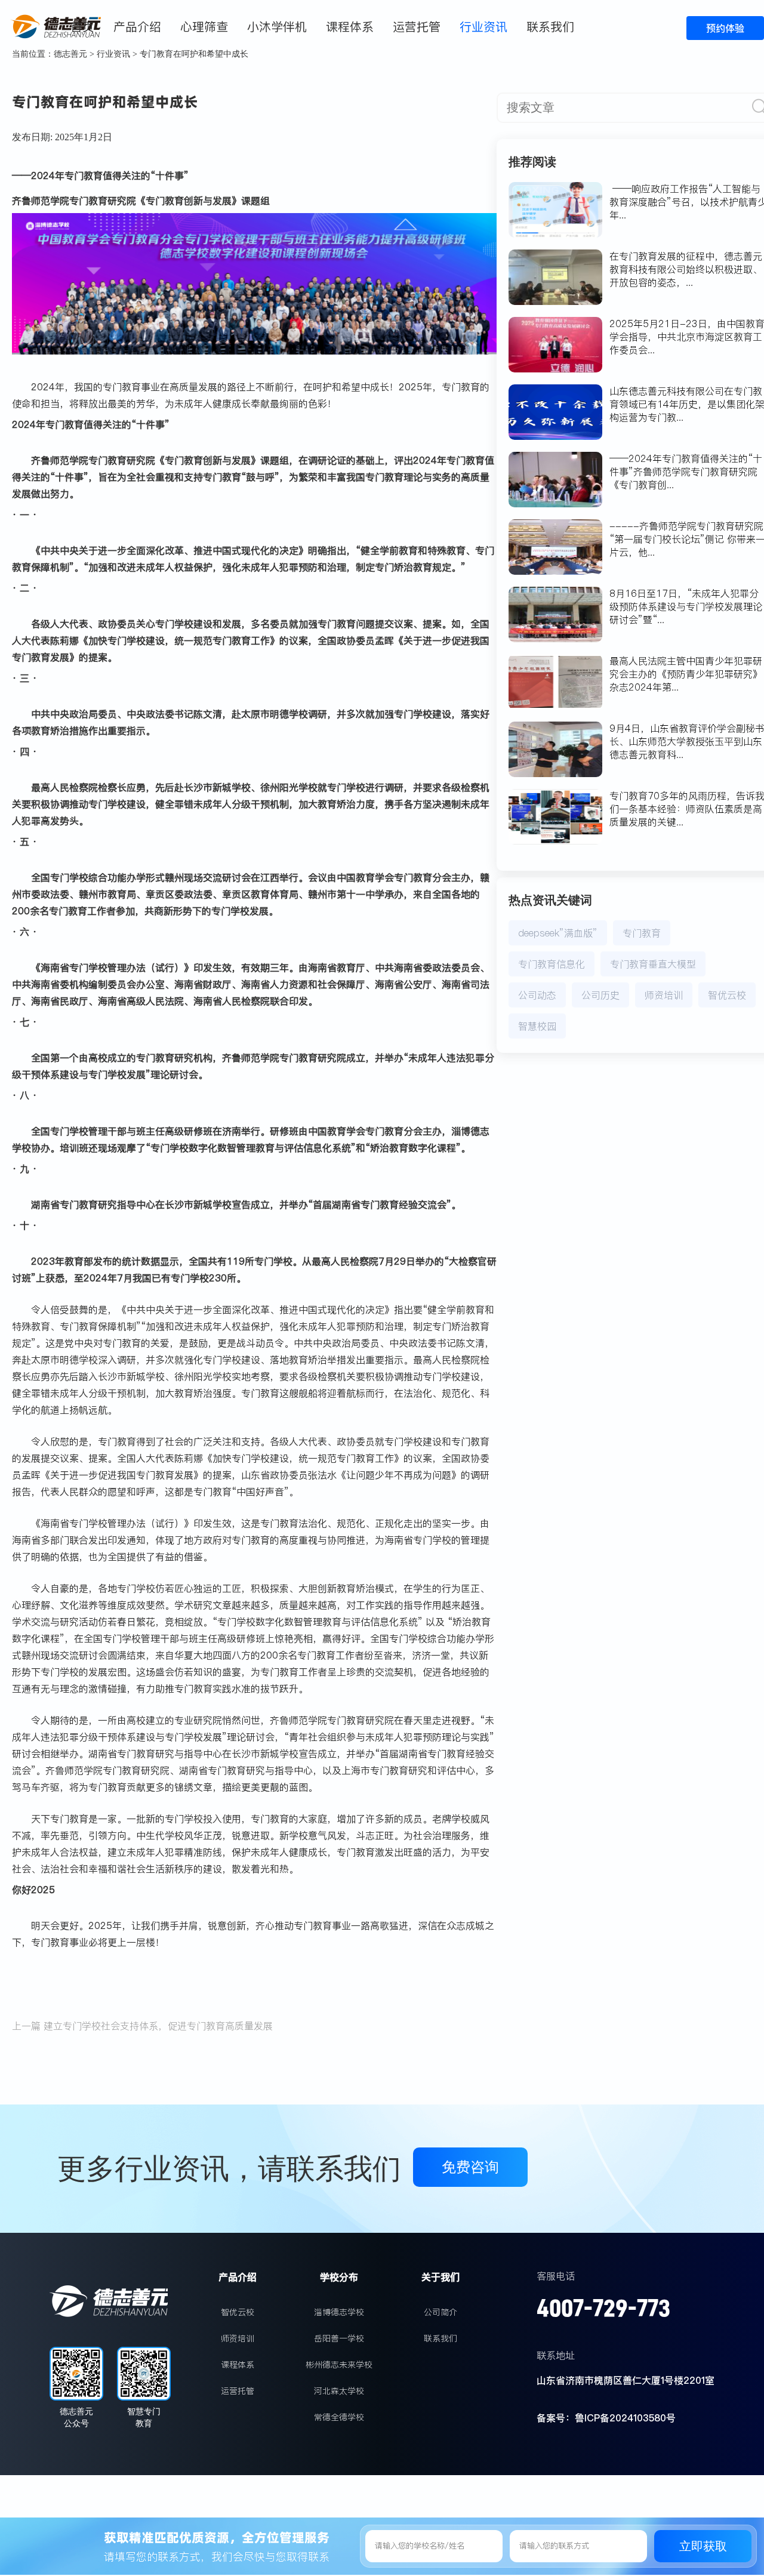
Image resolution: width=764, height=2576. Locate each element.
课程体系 (350, 27)
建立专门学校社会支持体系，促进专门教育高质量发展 (158, 2026)
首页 (82, 27)
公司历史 (600, 995)
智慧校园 (537, 1026)
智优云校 (727, 995)
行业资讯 (483, 27)
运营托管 (417, 27)
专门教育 (642, 933)
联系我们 (550, 27)
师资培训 (664, 995)
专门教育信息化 (552, 964)
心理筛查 (204, 27)
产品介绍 (137, 27)
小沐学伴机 (277, 27)
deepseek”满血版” (558, 933)
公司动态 (537, 995)
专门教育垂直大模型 (653, 964)
